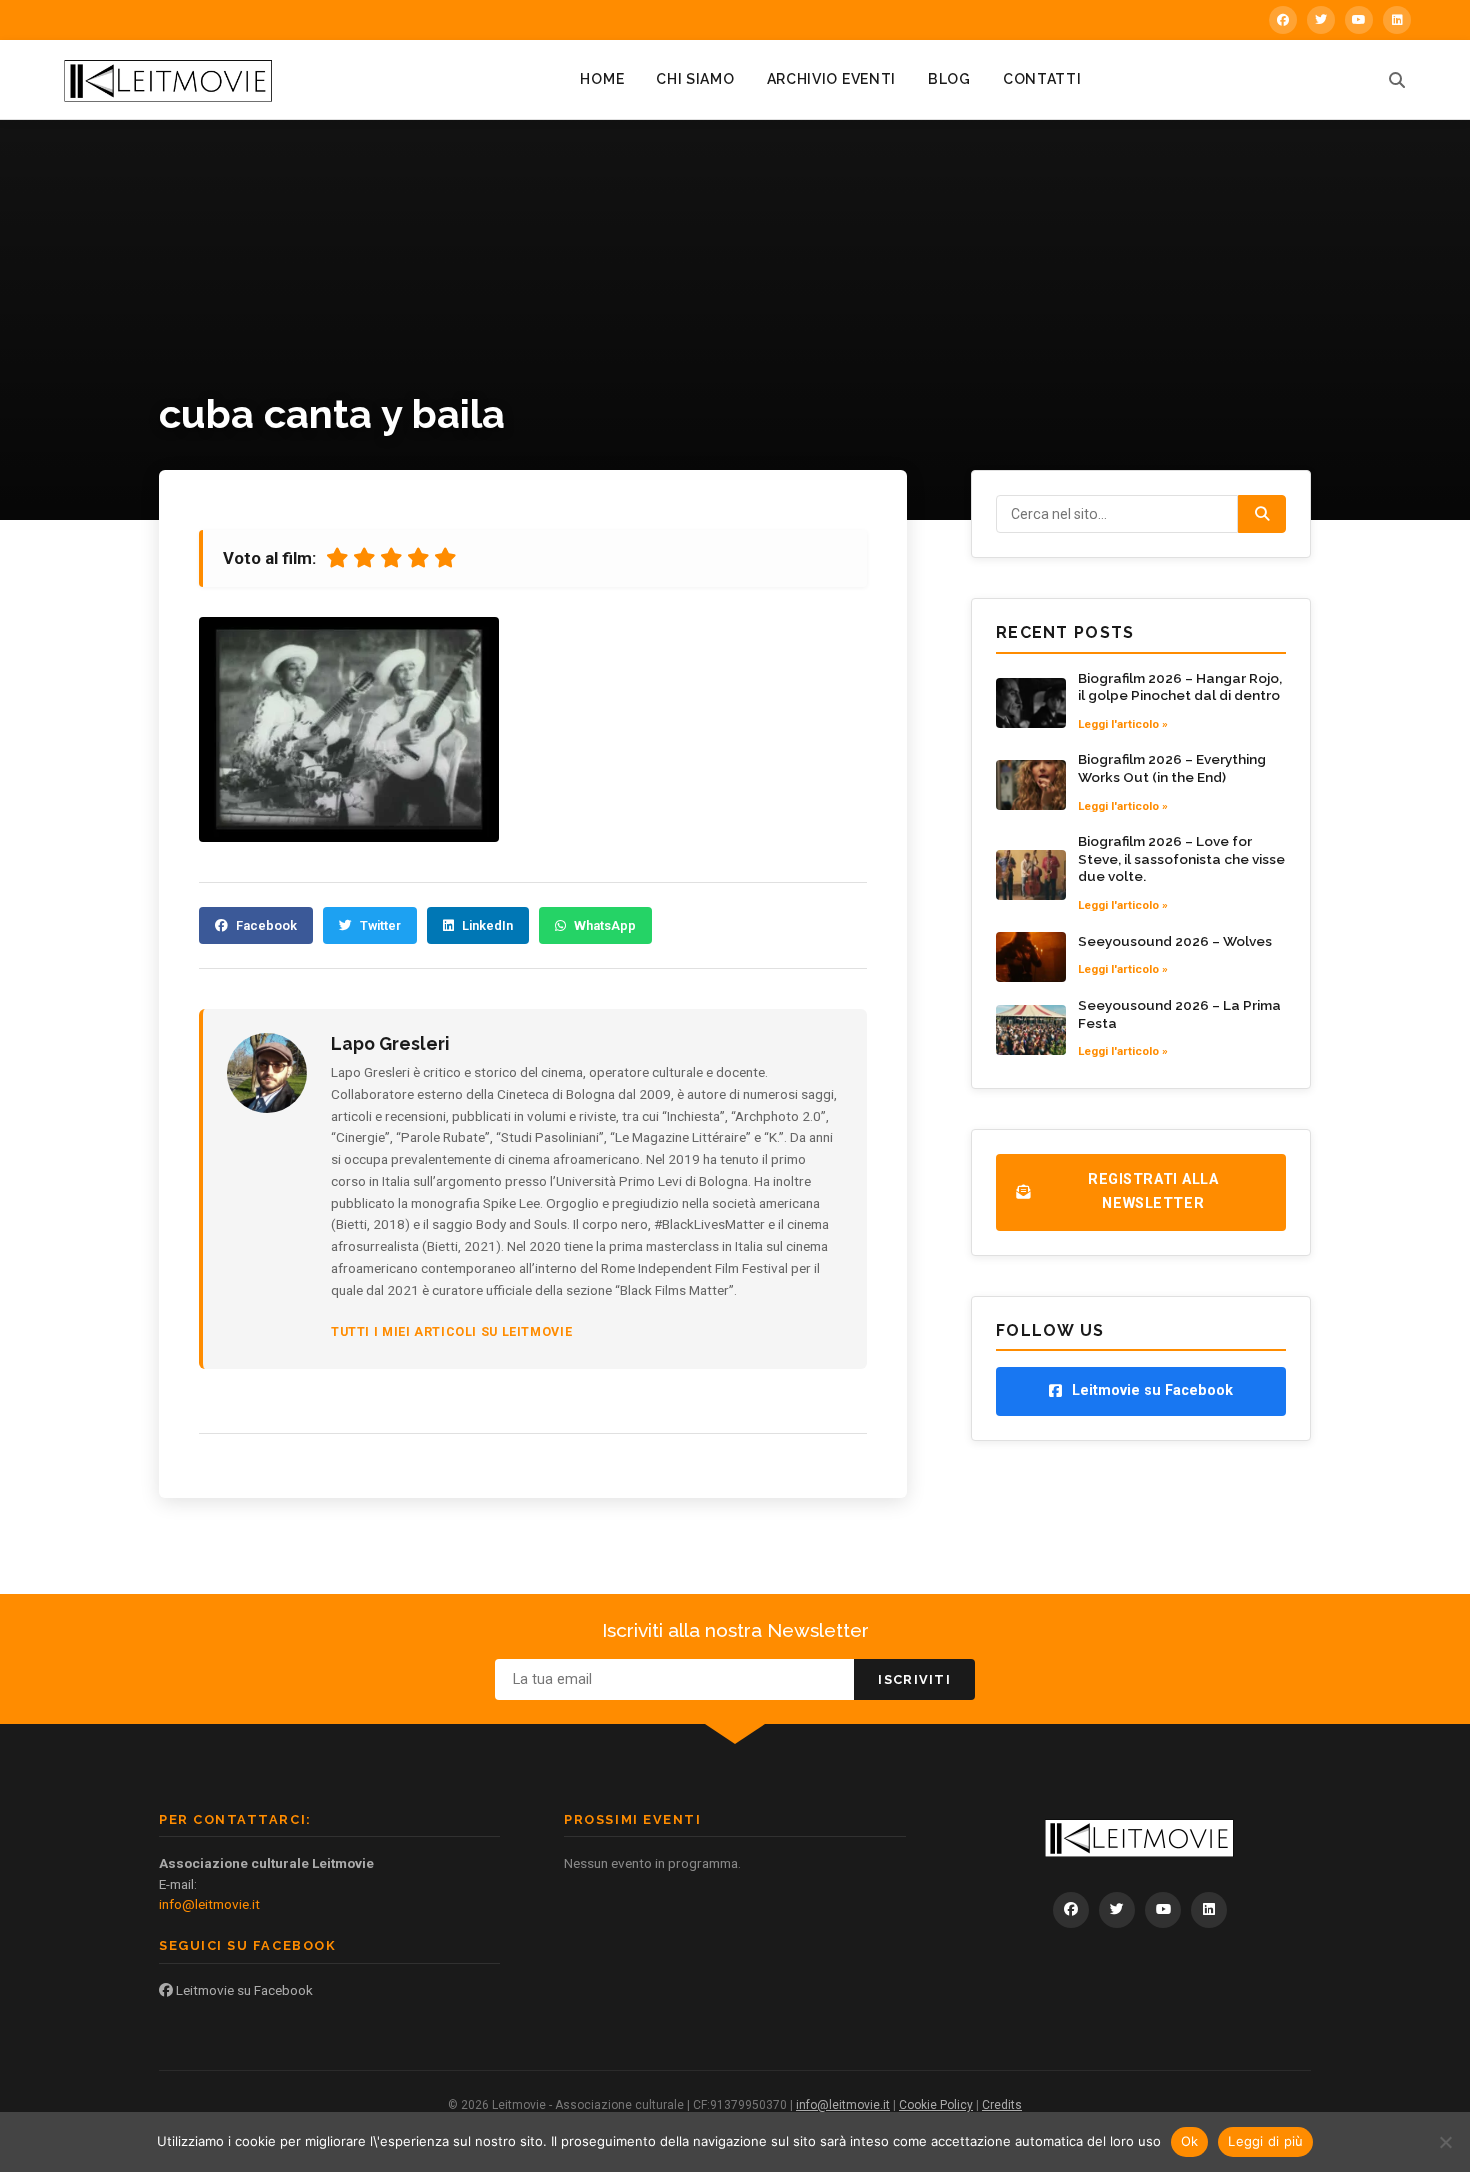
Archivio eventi (832, 79)
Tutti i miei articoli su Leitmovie (451, 1331)
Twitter (380, 925)
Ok (1190, 2141)
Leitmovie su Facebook (243, 1990)
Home (602, 79)
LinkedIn (487, 925)
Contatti (1042, 79)
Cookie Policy (936, 2105)
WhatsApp (605, 925)
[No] (1445, 2142)
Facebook (266, 925)
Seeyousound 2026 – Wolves (1175, 941)
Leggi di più (1265, 2141)
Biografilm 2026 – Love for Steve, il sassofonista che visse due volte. (1181, 858)
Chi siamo (695, 79)
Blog (949, 79)
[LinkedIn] (1397, 20)
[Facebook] (1283, 20)
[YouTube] (1359, 20)
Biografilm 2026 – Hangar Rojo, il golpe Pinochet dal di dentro (1180, 687)
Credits (1002, 2105)
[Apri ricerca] (1397, 80)
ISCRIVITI (914, 1679)
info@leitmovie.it (209, 1904)
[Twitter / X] (1321, 20)
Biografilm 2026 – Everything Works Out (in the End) (1172, 768)
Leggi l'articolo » (1123, 724)
